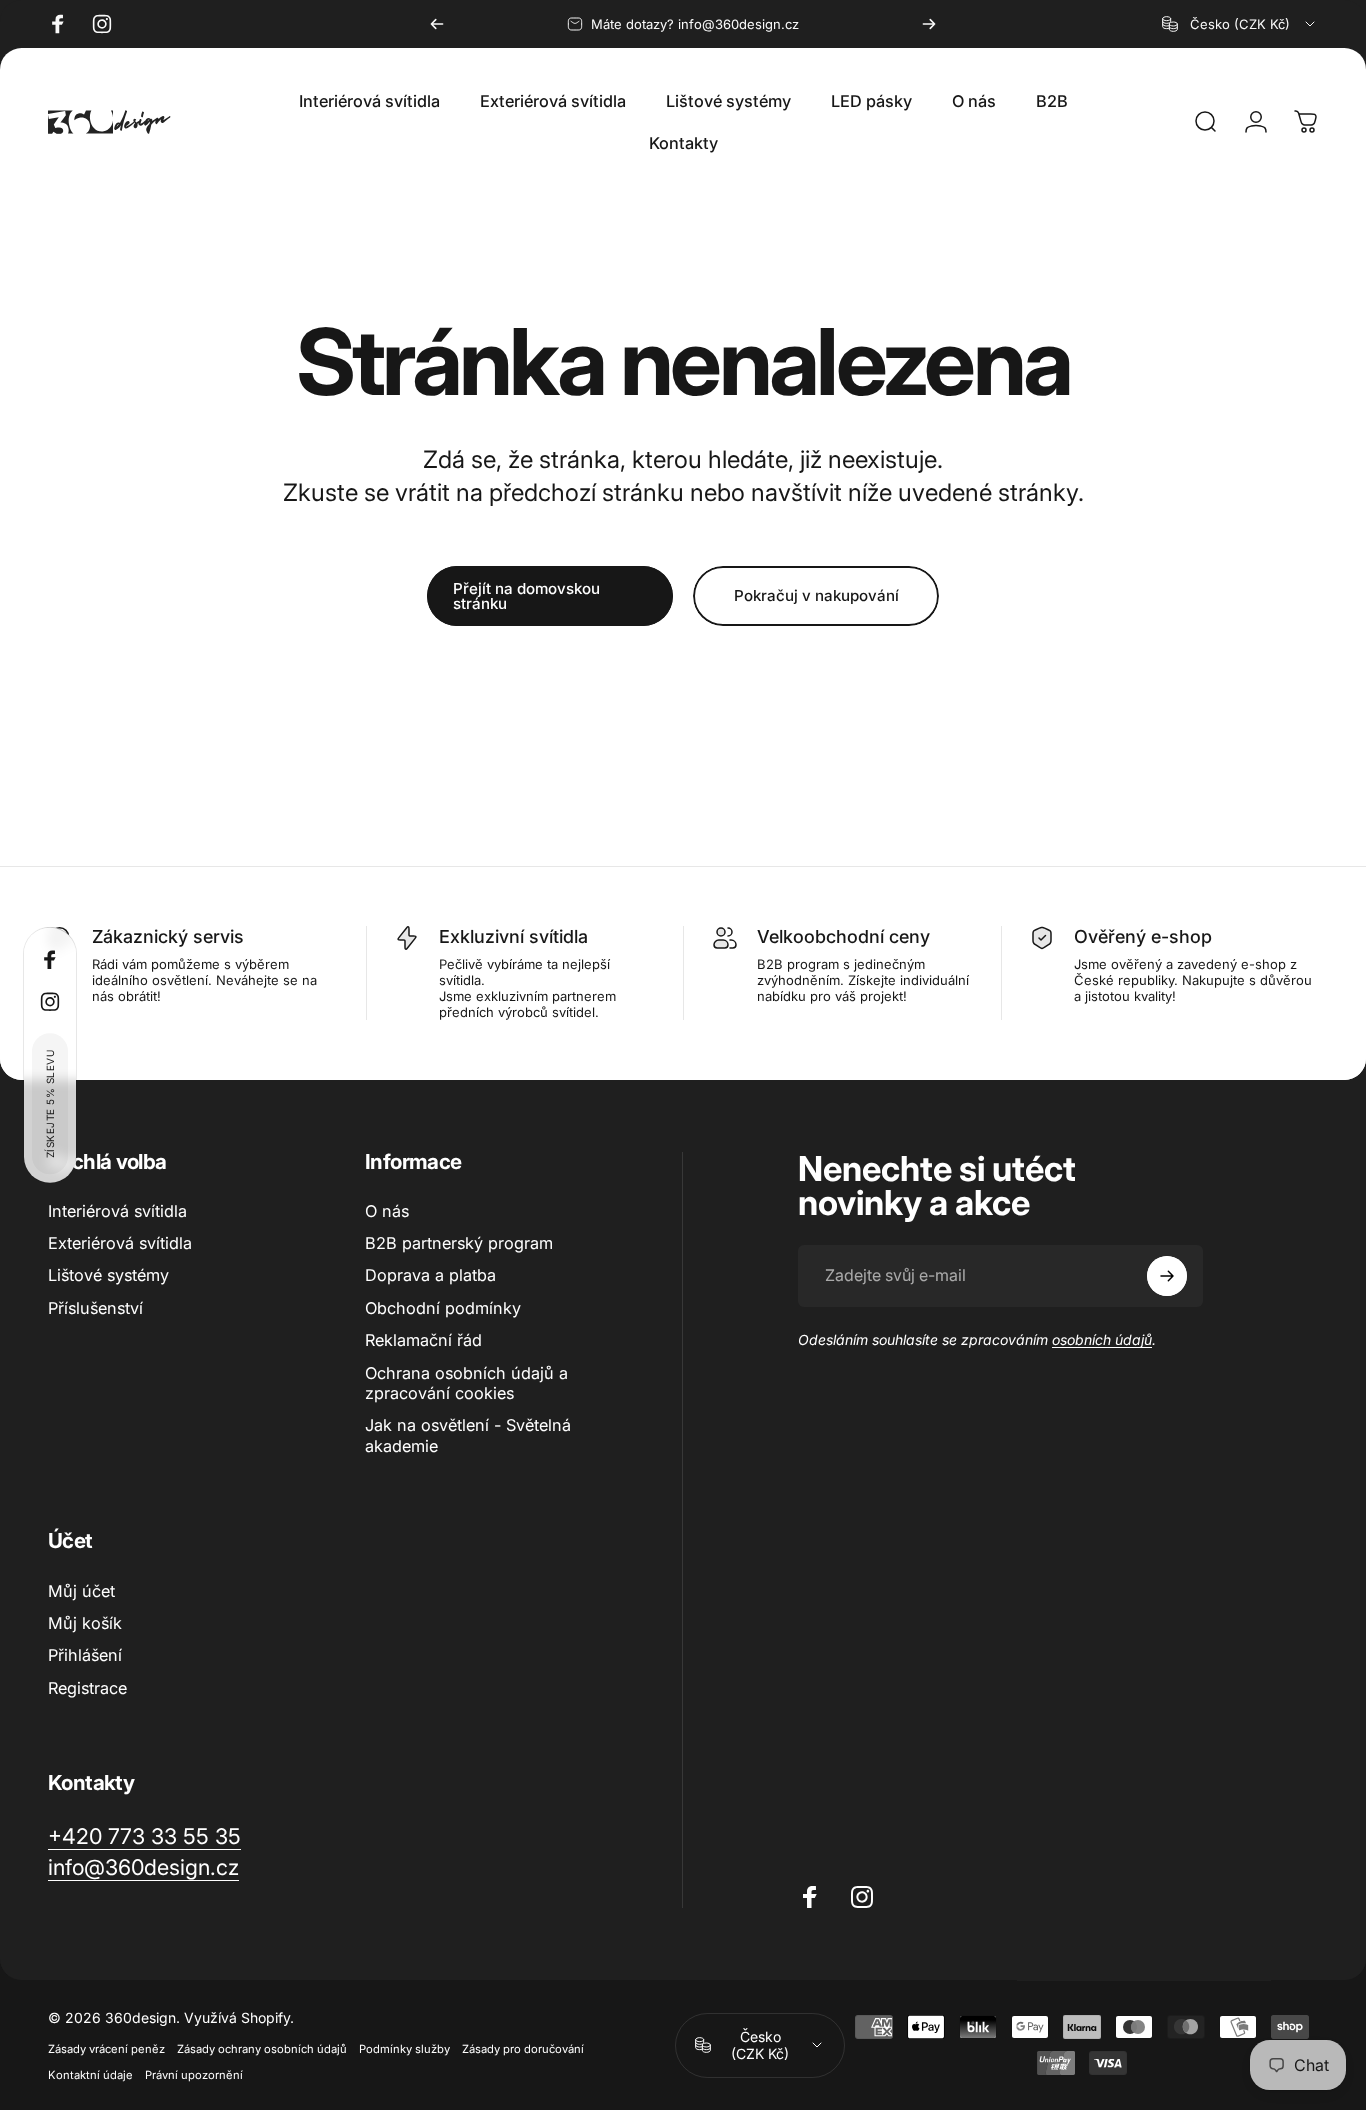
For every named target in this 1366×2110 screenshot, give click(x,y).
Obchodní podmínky (443, 1308)
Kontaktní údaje (90, 2075)
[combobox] (1240, 24)
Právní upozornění (194, 2075)
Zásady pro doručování (523, 2049)
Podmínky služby (404, 2049)
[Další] (929, 24)
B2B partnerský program (459, 1243)
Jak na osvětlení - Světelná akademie (468, 1435)
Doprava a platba (430, 1276)
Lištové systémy (108, 1276)
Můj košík (85, 1623)
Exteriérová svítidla (120, 1243)
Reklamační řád (423, 1340)
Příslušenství (95, 1308)
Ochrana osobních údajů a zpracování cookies (466, 1383)
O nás (387, 1211)
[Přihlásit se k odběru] (1167, 1276)
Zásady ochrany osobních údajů (262, 2049)
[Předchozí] (437, 24)
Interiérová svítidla (117, 1211)
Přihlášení (85, 1655)
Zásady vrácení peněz (106, 2049)
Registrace (87, 1688)
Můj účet (81, 1591)
